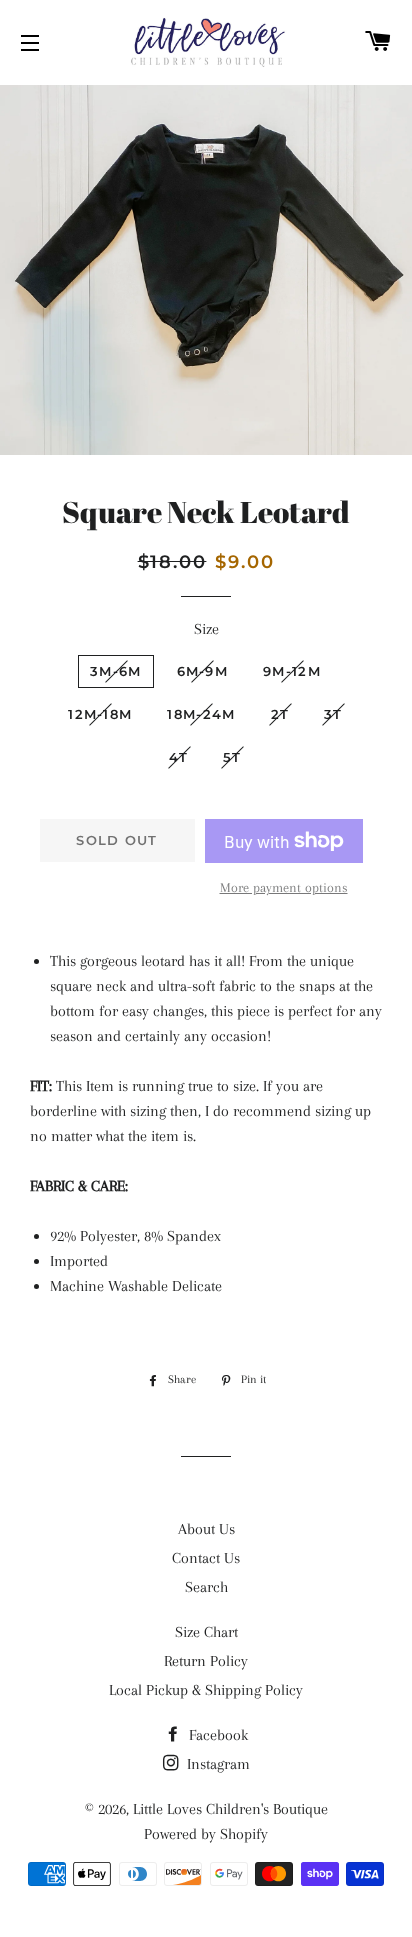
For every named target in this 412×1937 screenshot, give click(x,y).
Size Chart (206, 1632)
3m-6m (116, 671)
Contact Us (206, 1558)
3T (333, 714)
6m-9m (203, 671)
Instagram (216, 1764)
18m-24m (201, 714)
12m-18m (100, 714)
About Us (206, 1529)
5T (232, 757)
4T (178, 757)
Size (206, 629)
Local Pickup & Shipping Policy (206, 1690)
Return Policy (206, 1661)
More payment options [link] (284, 887)
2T (280, 714)
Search (206, 1587)
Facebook (216, 1735)
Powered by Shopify (206, 1834)
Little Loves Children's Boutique (230, 1809)
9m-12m (292, 671)
